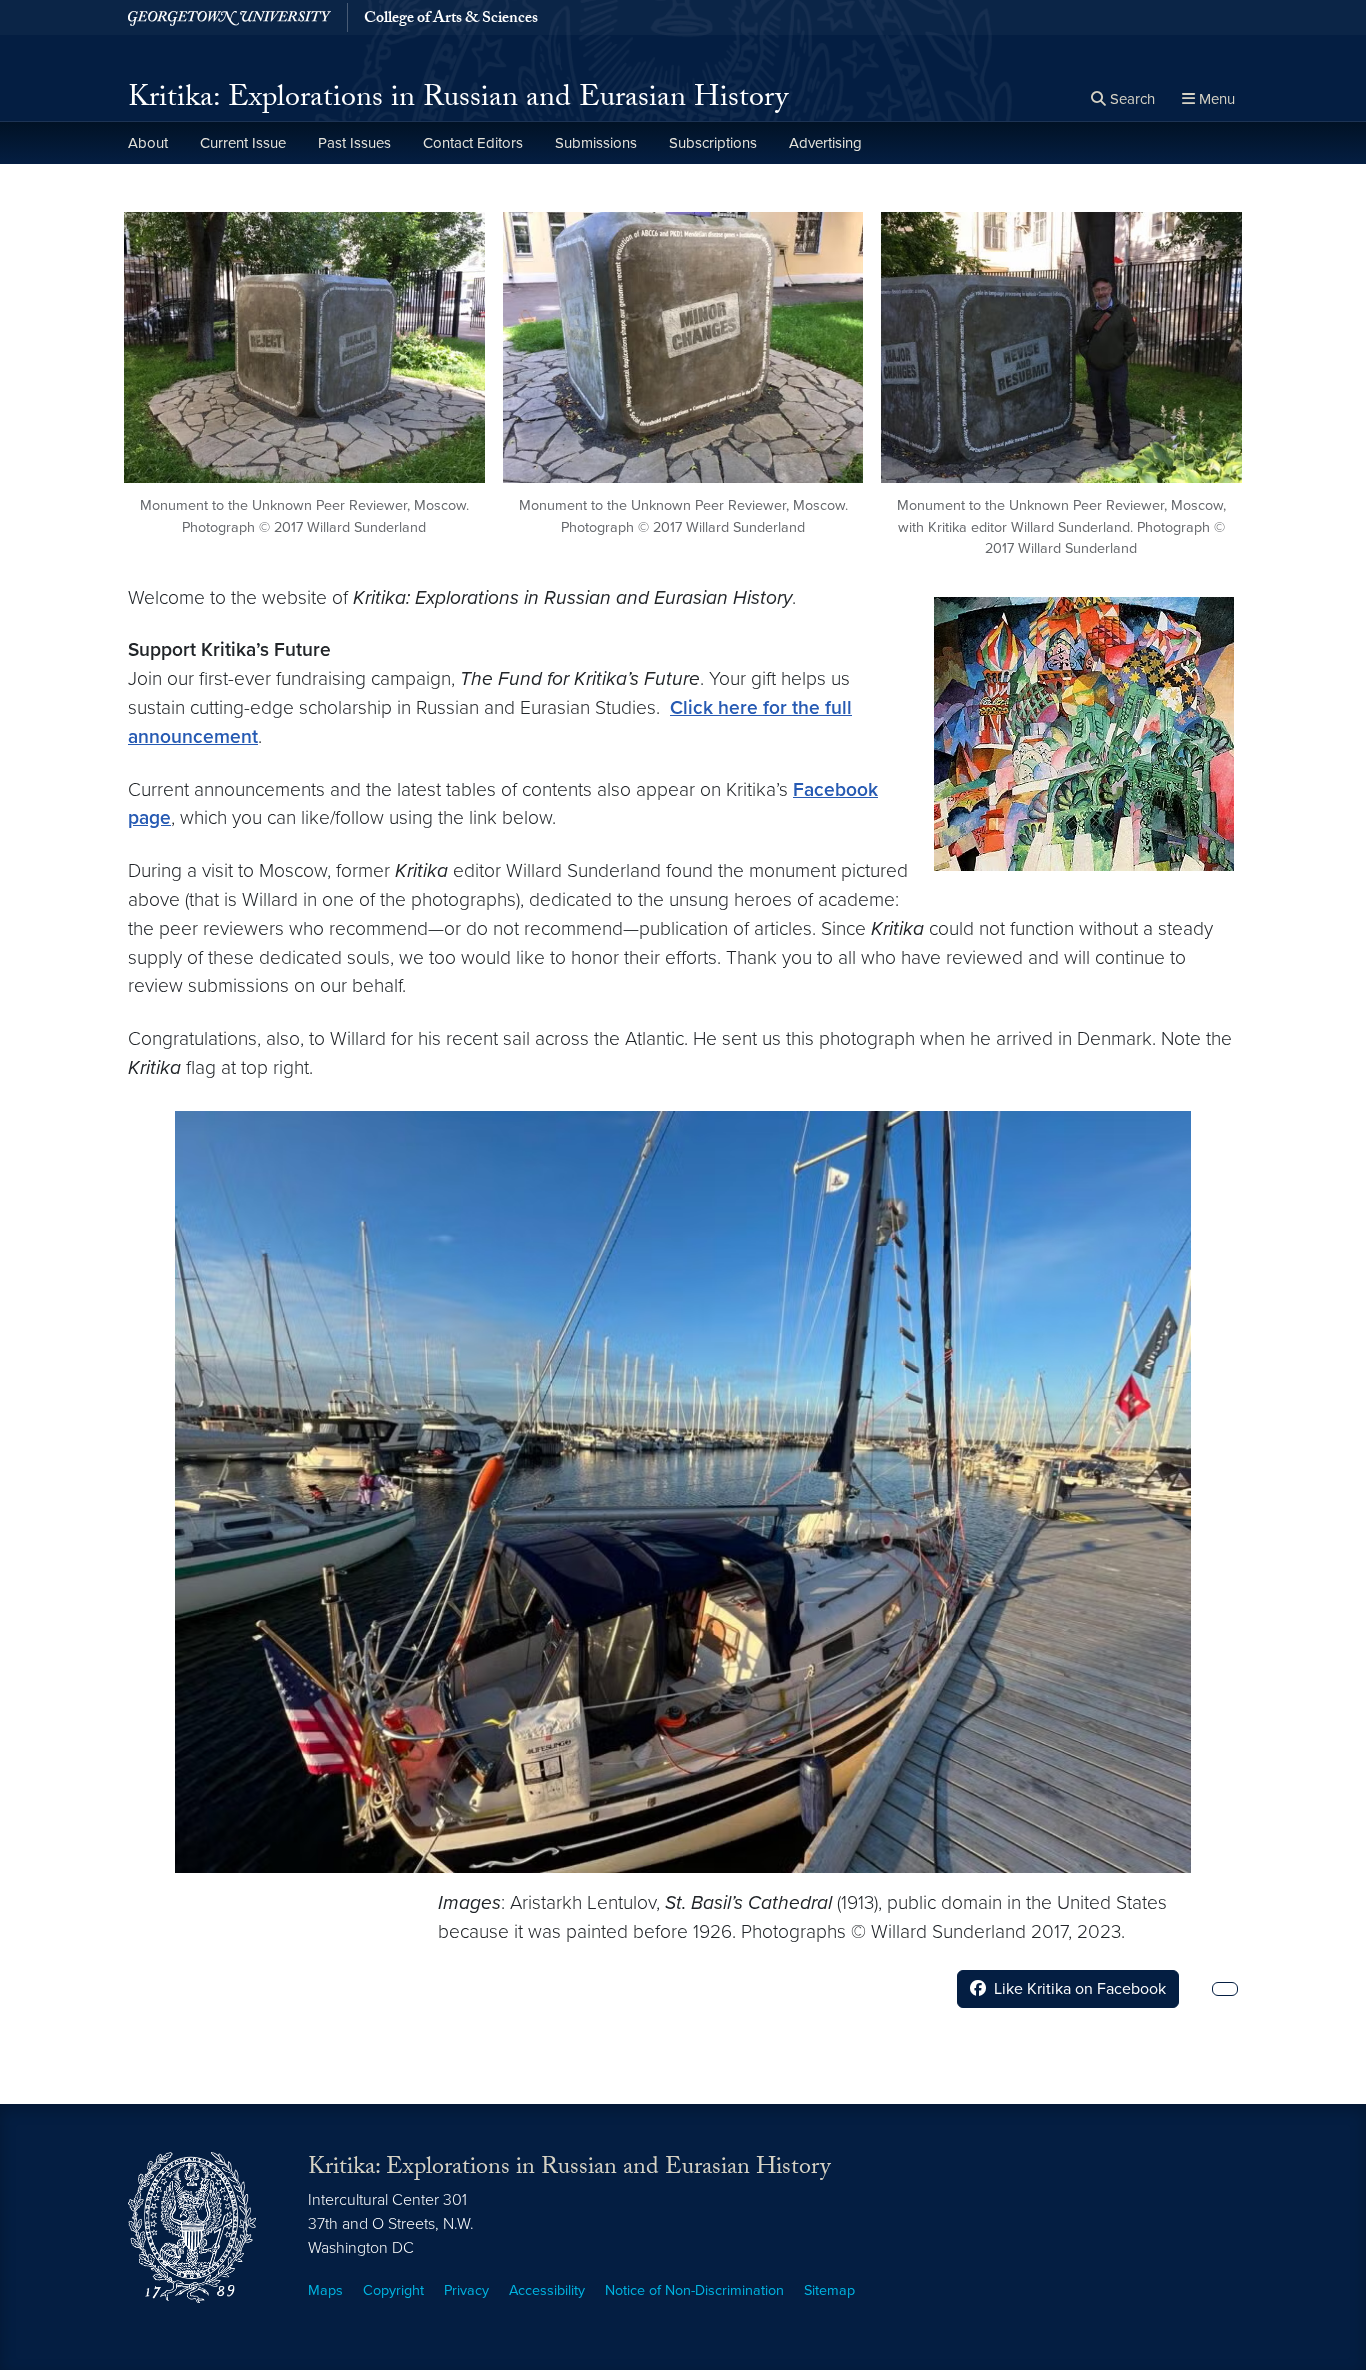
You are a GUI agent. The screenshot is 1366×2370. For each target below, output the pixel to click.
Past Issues (354, 143)
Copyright (393, 2290)
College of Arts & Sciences (451, 20)
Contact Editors (473, 143)
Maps (325, 2290)
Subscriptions (713, 143)
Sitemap (829, 2290)
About (148, 143)
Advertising (825, 143)
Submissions (596, 143)
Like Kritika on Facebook (1080, 1989)
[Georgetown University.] (229, 17)
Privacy (466, 2290)
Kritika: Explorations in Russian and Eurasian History (458, 100)
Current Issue (243, 143)
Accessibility (547, 2290)
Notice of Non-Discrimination (694, 2290)
